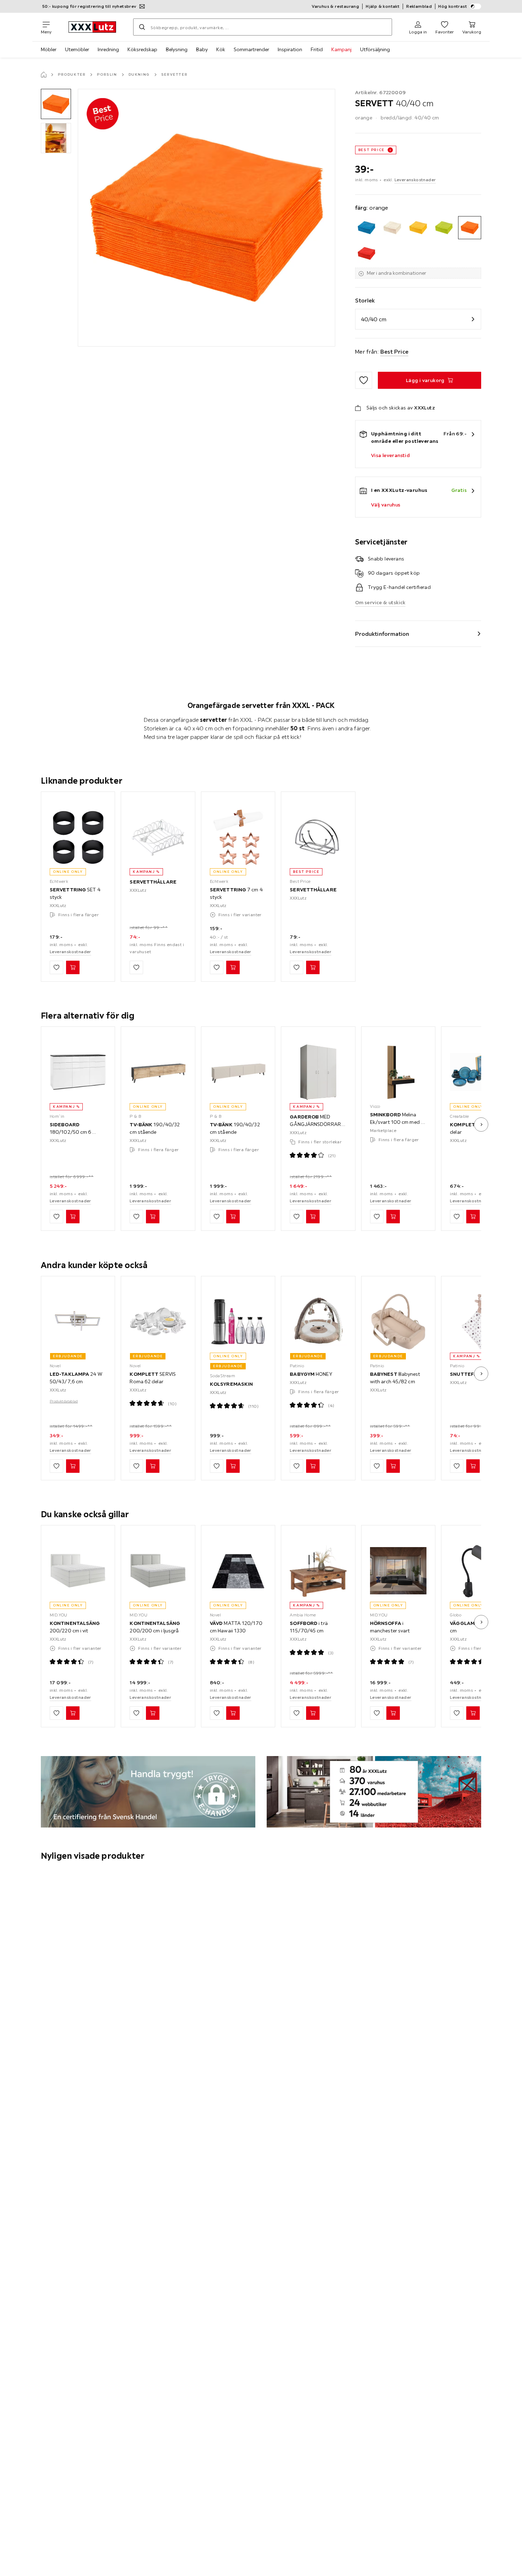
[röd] (367, 254)
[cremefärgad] (392, 228)
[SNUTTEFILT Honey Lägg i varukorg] (473, 1466)
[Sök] (142, 27)
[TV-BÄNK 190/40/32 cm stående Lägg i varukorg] (153, 1217)
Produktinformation (382, 634)
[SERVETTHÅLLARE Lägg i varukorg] (313, 967)
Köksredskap (142, 49)
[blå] (367, 228)
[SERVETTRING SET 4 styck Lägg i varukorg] (73, 967)
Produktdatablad (64, 1401)
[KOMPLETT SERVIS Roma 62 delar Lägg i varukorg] (153, 1466)
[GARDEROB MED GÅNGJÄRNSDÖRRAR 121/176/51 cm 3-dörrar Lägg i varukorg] (313, 1217)
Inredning (108, 49)
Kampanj (341, 49)
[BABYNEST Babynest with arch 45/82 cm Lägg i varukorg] (393, 1466)
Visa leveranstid (390, 455)
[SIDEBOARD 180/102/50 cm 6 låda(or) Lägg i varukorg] (73, 1217)
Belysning (177, 49)
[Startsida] (44, 75)
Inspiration (290, 49)
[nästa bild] (481, 1125)
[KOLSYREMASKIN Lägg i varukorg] (233, 1466)
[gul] (418, 228)
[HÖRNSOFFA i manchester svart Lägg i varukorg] (393, 1713)
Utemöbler (77, 49)
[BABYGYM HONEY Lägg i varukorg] (313, 1466)
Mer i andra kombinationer (396, 273)
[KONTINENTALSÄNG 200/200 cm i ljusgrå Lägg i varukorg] (153, 1713)
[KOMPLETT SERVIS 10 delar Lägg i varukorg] (473, 1217)
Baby (202, 49)
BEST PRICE (371, 150)
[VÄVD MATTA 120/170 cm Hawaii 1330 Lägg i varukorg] (233, 1713)
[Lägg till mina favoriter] (364, 380)
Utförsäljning (375, 49)
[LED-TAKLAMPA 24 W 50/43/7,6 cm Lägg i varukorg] (73, 1466)
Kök (221, 49)
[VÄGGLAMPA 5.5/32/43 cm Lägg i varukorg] (473, 1713)
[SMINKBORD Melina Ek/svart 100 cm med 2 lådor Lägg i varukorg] (393, 1217)
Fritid (317, 49)
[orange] (470, 228)
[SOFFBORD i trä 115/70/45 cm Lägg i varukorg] (313, 1713)
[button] (56, 104)
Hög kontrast (453, 6)
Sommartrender (251, 49)
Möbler (49, 49)
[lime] (444, 228)
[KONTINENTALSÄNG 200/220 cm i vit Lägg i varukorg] (73, 1713)
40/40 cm (374, 319)
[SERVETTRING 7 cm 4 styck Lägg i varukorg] (233, 967)
